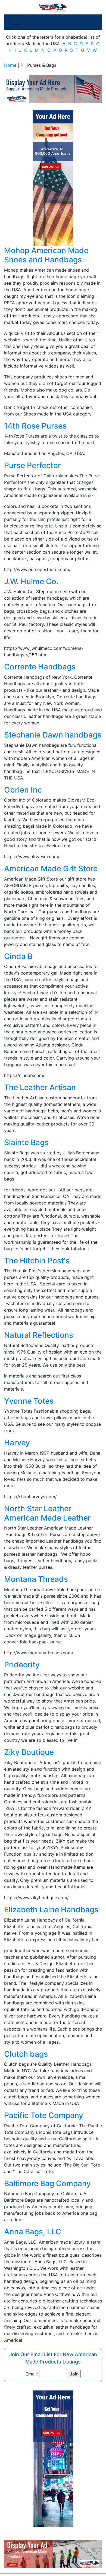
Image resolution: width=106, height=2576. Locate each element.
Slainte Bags (26, 1142)
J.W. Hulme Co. (31, 581)
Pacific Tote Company (44, 2115)
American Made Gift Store (51, 869)
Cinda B (18, 956)
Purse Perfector (32, 465)
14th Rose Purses (35, 426)
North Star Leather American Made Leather (47, 1513)
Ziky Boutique (29, 1752)
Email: (32, 2374)
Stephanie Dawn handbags (53, 735)
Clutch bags (26, 2054)
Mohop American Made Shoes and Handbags (46, 255)
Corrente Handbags (40, 667)
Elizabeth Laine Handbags (51, 1910)
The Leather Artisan (40, 1087)
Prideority (22, 1665)
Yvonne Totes (29, 1401)
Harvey (17, 1443)
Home (10, 65)
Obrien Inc (23, 790)
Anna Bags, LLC (33, 2232)
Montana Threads (36, 1579)
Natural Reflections (39, 1335)
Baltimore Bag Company (47, 2183)
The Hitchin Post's (37, 1261)
